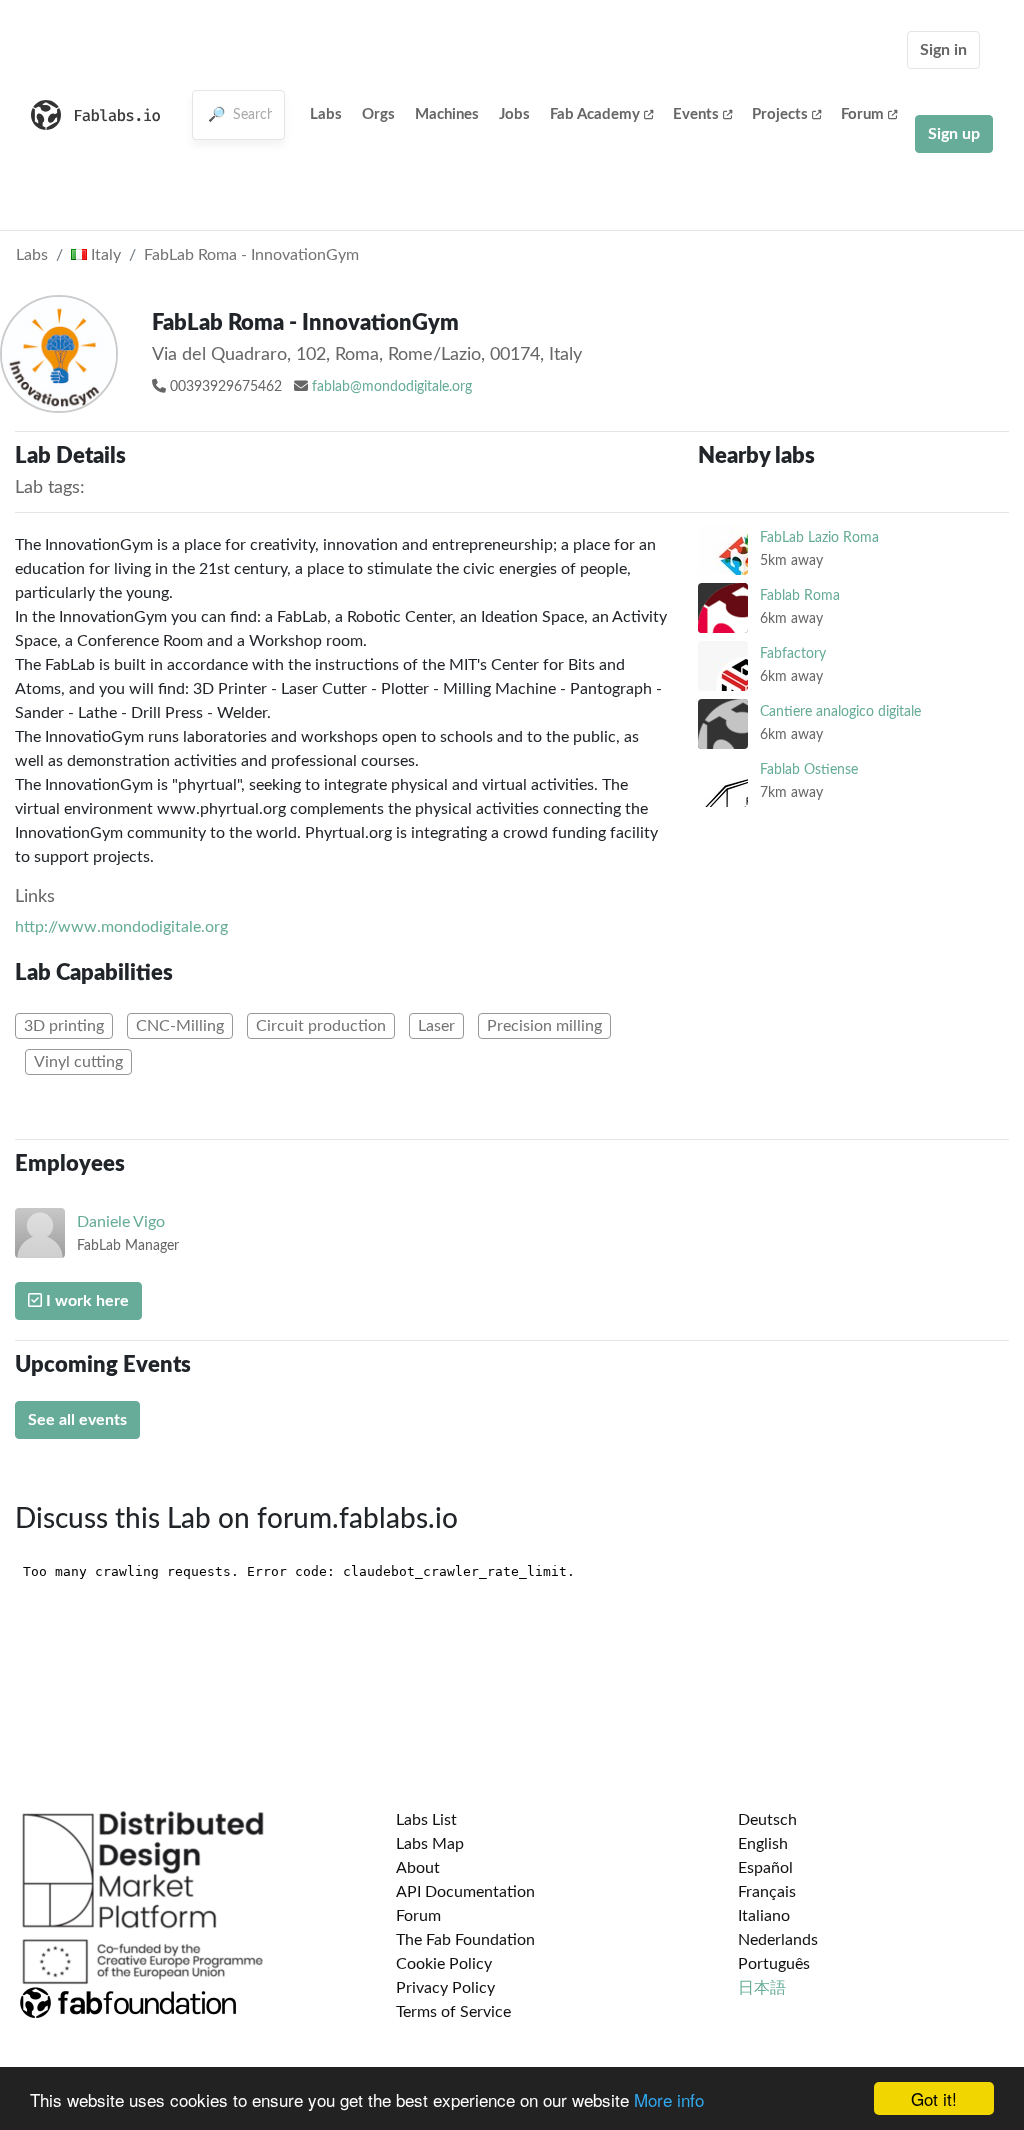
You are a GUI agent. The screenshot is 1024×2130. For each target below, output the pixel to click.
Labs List (426, 1820)
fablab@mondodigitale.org (392, 387)
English (763, 1844)
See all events (77, 1420)
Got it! (934, 2098)
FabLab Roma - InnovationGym (251, 255)
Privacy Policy (445, 1988)
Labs (326, 114)
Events (696, 114)
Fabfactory (793, 653)
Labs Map (430, 1844)
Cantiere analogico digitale (840, 711)
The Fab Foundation (465, 1940)
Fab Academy (595, 114)
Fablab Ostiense (809, 769)
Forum (862, 114)
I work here (85, 1301)
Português (774, 1964)
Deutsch (767, 1820)
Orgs (378, 114)
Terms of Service (453, 2012)
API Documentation (465, 1892)
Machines (447, 114)
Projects (780, 114)
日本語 (762, 1988)
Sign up (954, 134)
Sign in (943, 50)
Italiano (764, 1916)
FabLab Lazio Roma (819, 537)
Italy (104, 255)
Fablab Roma (800, 595)
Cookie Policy (444, 1964)
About (418, 1868)
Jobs (514, 114)
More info (669, 2099)
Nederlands (778, 1940)
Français (767, 1892)
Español (765, 1868)
